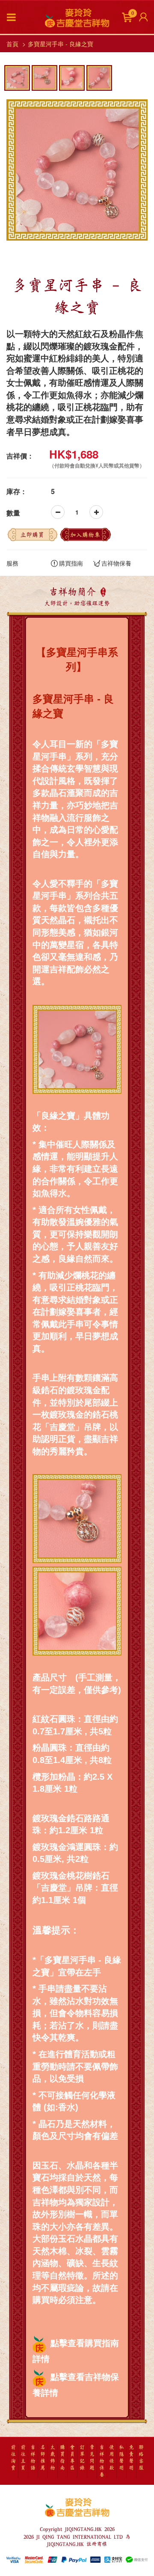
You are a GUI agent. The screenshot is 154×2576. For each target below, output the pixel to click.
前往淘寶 (13, 2458)
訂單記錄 (82, 2458)
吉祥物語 (33, 2458)
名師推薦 (43, 2458)
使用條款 (112, 2458)
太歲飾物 (53, 2458)
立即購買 (32, 535)
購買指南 (71, 563)
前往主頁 (23, 2458)
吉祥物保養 (116, 563)
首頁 (12, 44)
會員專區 (72, 2458)
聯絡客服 (141, 2458)
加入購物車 (85, 535)
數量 (13, 513)
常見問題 (92, 2458)
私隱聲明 (121, 2458)
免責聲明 (131, 2458)
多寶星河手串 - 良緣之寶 (61, 44)
